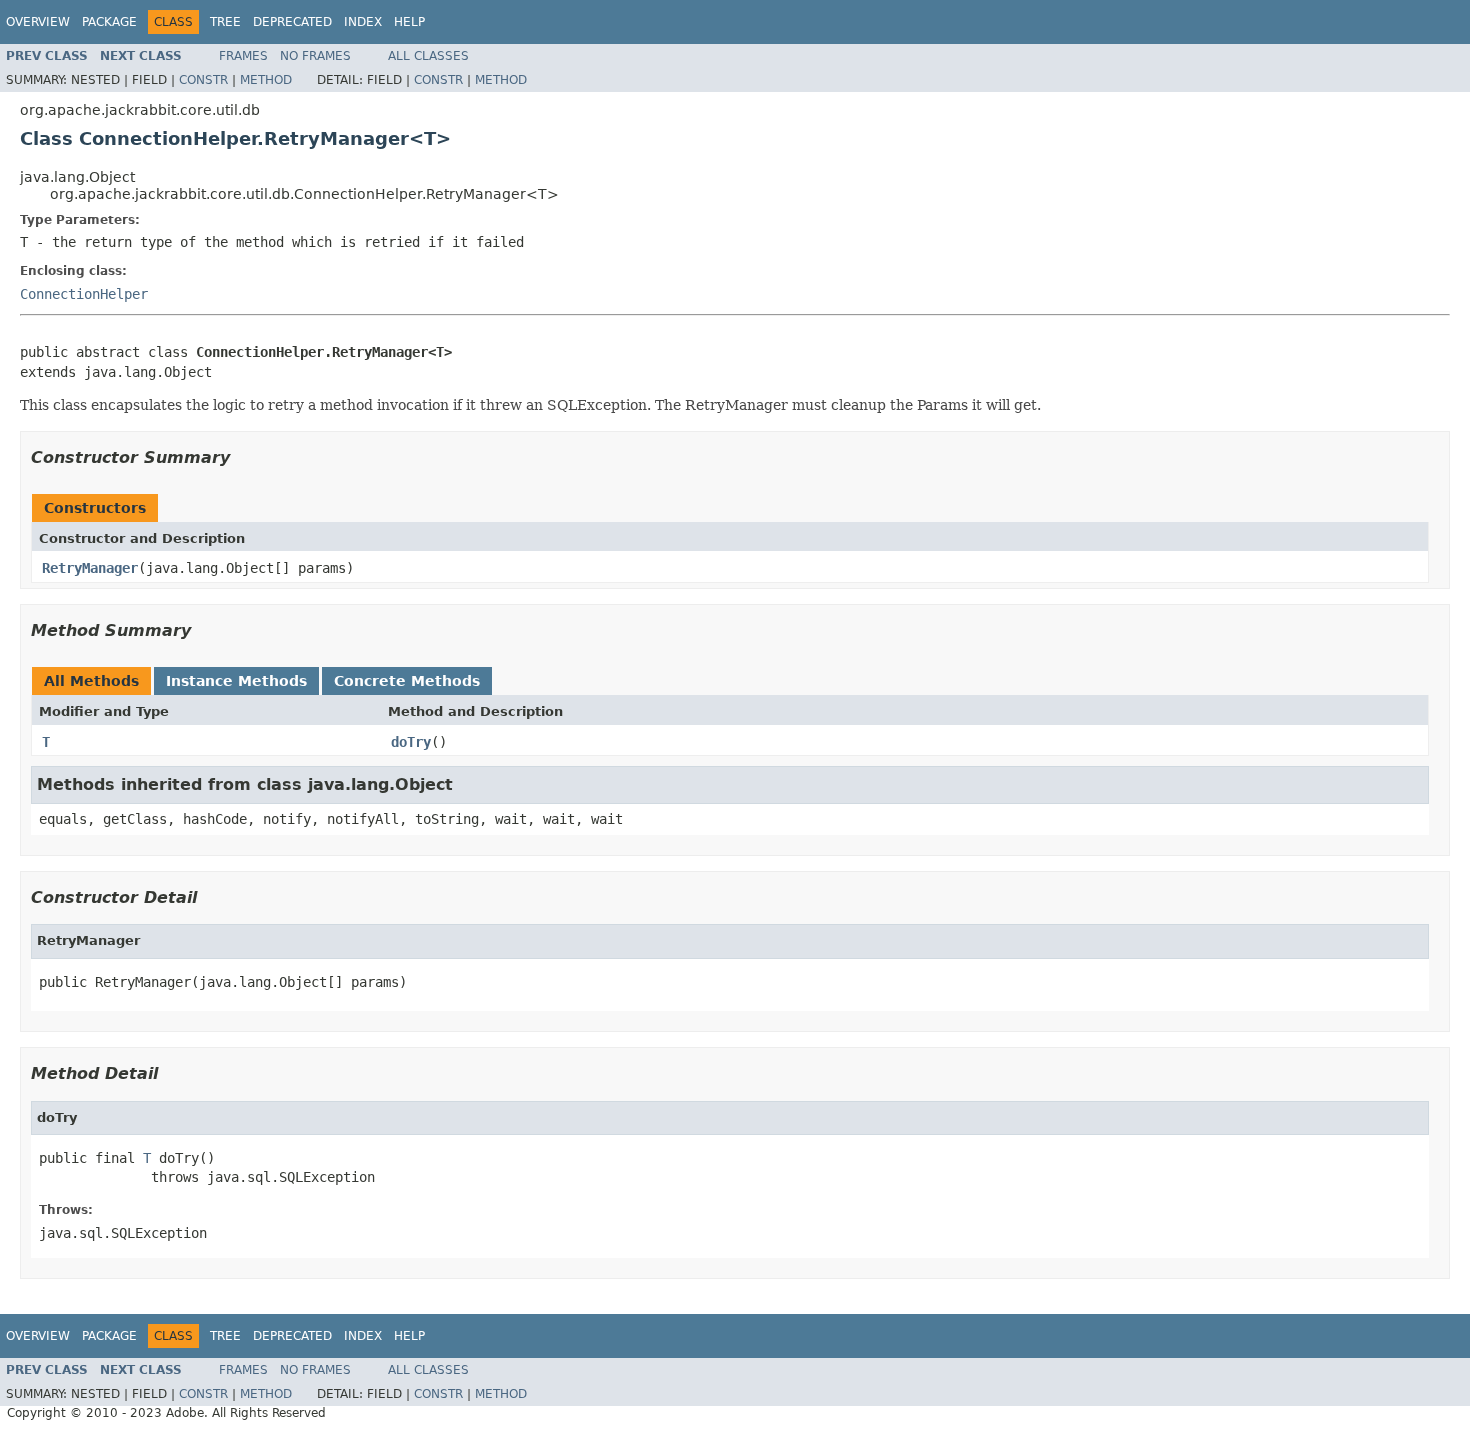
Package (109, 22)
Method (266, 80)
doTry (411, 742)
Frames (243, 56)
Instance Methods (236, 681)
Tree (225, 22)
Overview (38, 22)
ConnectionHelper (84, 294)
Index (363, 22)
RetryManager (90, 568)
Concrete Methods (407, 681)
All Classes (428, 56)
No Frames (315, 56)
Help (409, 22)
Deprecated (292, 22)
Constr (203, 80)
